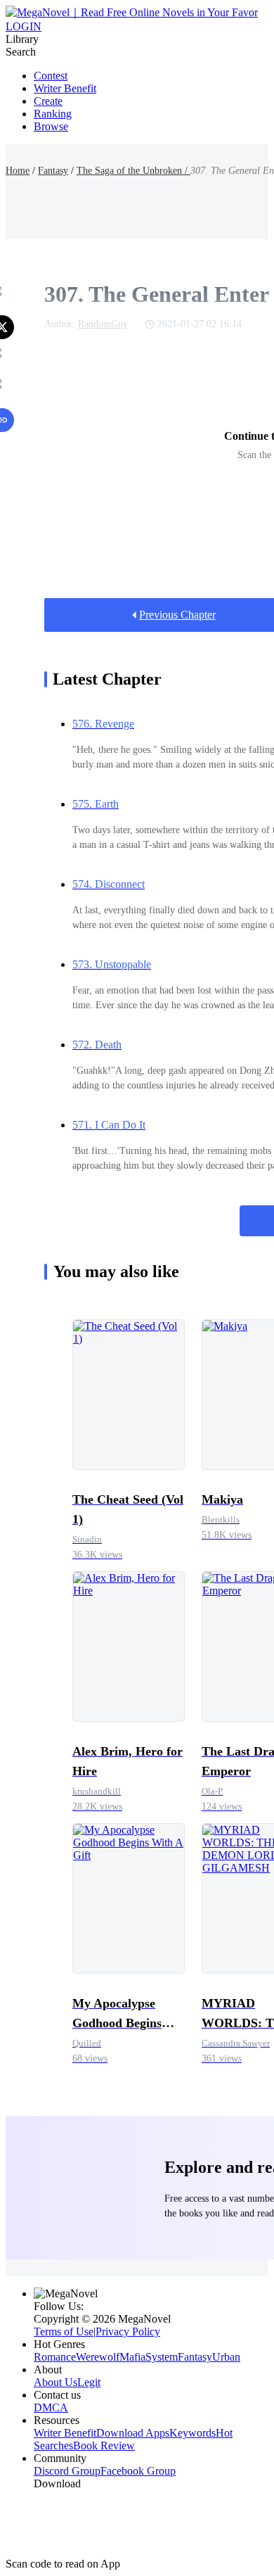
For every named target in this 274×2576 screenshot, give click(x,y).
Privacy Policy (128, 2331)
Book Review (104, 2445)
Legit (89, 2382)
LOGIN (24, 26)
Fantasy (53, 171)
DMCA (51, 2407)
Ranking (53, 114)
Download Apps (133, 2433)
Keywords (193, 2433)
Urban (226, 2357)
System (162, 2357)
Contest (51, 76)
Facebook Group (138, 2471)
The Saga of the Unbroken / (133, 171)
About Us (56, 2382)
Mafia (132, 2357)
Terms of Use (64, 2331)
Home (18, 171)
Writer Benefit (65, 88)
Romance (55, 2357)
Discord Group (67, 2471)
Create (48, 101)
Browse (51, 126)
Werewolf (98, 2357)
